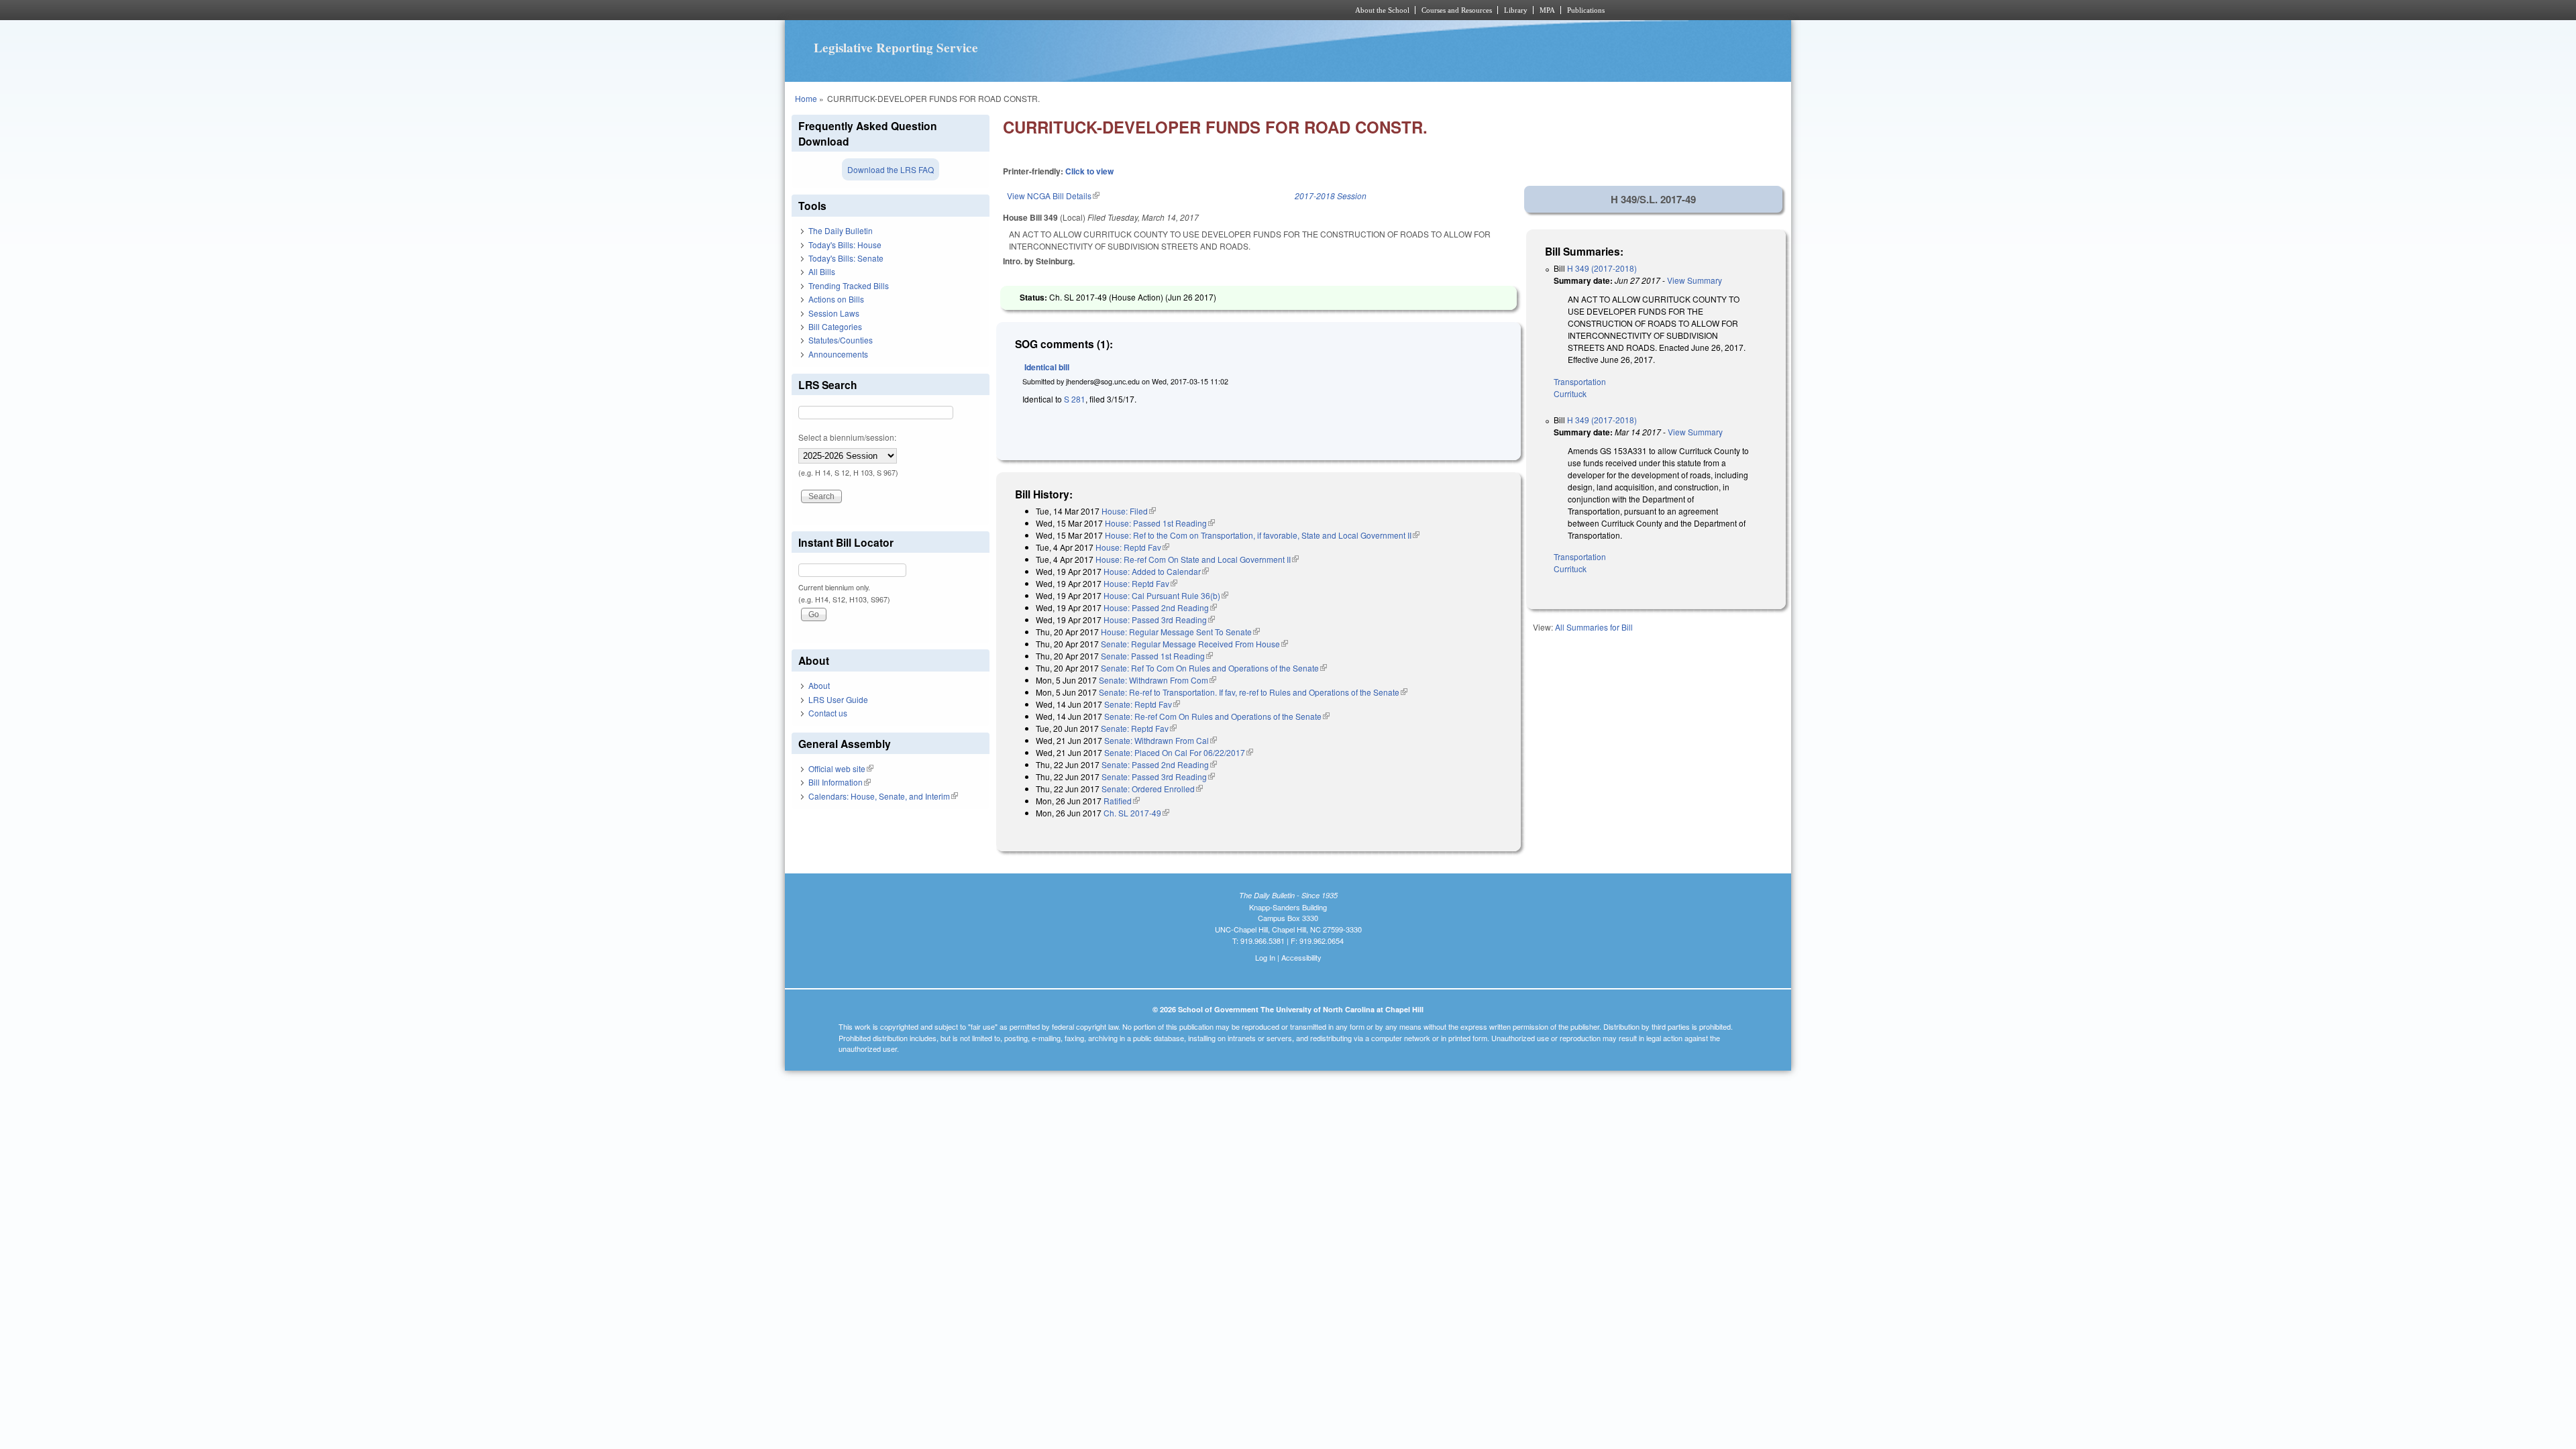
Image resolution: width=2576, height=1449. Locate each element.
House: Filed (1129, 511)
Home (806, 98)
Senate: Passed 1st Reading (1157, 656)
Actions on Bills (836, 299)
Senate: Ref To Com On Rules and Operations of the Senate (1214, 668)
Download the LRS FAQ (891, 169)
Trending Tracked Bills (849, 285)
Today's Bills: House (845, 245)
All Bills (822, 271)
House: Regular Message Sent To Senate (1180, 632)
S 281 (1075, 399)
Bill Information (840, 782)
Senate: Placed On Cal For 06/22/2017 (1179, 752)
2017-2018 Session (1331, 196)
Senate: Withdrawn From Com (1158, 680)
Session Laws (834, 313)
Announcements (838, 354)
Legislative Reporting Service (896, 48)
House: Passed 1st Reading (1160, 523)
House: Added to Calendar (1156, 571)
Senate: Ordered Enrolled (1152, 789)
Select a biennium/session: (847, 437)
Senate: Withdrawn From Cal (1161, 740)
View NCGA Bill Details (1053, 196)
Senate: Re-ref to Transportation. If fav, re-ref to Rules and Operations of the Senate (1253, 692)
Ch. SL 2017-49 (1136, 813)
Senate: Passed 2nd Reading (1159, 764)
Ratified (1122, 801)
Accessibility (1301, 957)
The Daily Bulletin (841, 230)
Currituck (1570, 393)
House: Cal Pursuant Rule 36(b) (1166, 595)
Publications (1586, 10)
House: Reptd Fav (1132, 547)
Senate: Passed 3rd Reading (1158, 776)
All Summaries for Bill (1594, 627)
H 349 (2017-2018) (1602, 268)
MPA (1547, 10)
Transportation (1580, 381)
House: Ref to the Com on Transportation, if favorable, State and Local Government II (1262, 535)
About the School (1382, 10)
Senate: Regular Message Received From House (1194, 644)
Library (1516, 10)
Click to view (1089, 171)
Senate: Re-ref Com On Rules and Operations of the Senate (1217, 716)
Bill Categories (835, 326)
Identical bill (1047, 367)
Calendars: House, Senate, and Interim (883, 796)
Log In (1265, 957)
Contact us (828, 713)
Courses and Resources (1457, 10)
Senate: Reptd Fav (1142, 704)
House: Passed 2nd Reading (1160, 607)
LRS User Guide (838, 699)
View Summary (1695, 280)
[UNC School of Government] (1111, 10)
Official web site (841, 768)
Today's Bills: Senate (846, 258)
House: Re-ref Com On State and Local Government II (1197, 559)
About (819, 685)
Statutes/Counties (841, 340)
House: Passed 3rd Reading (1159, 620)
